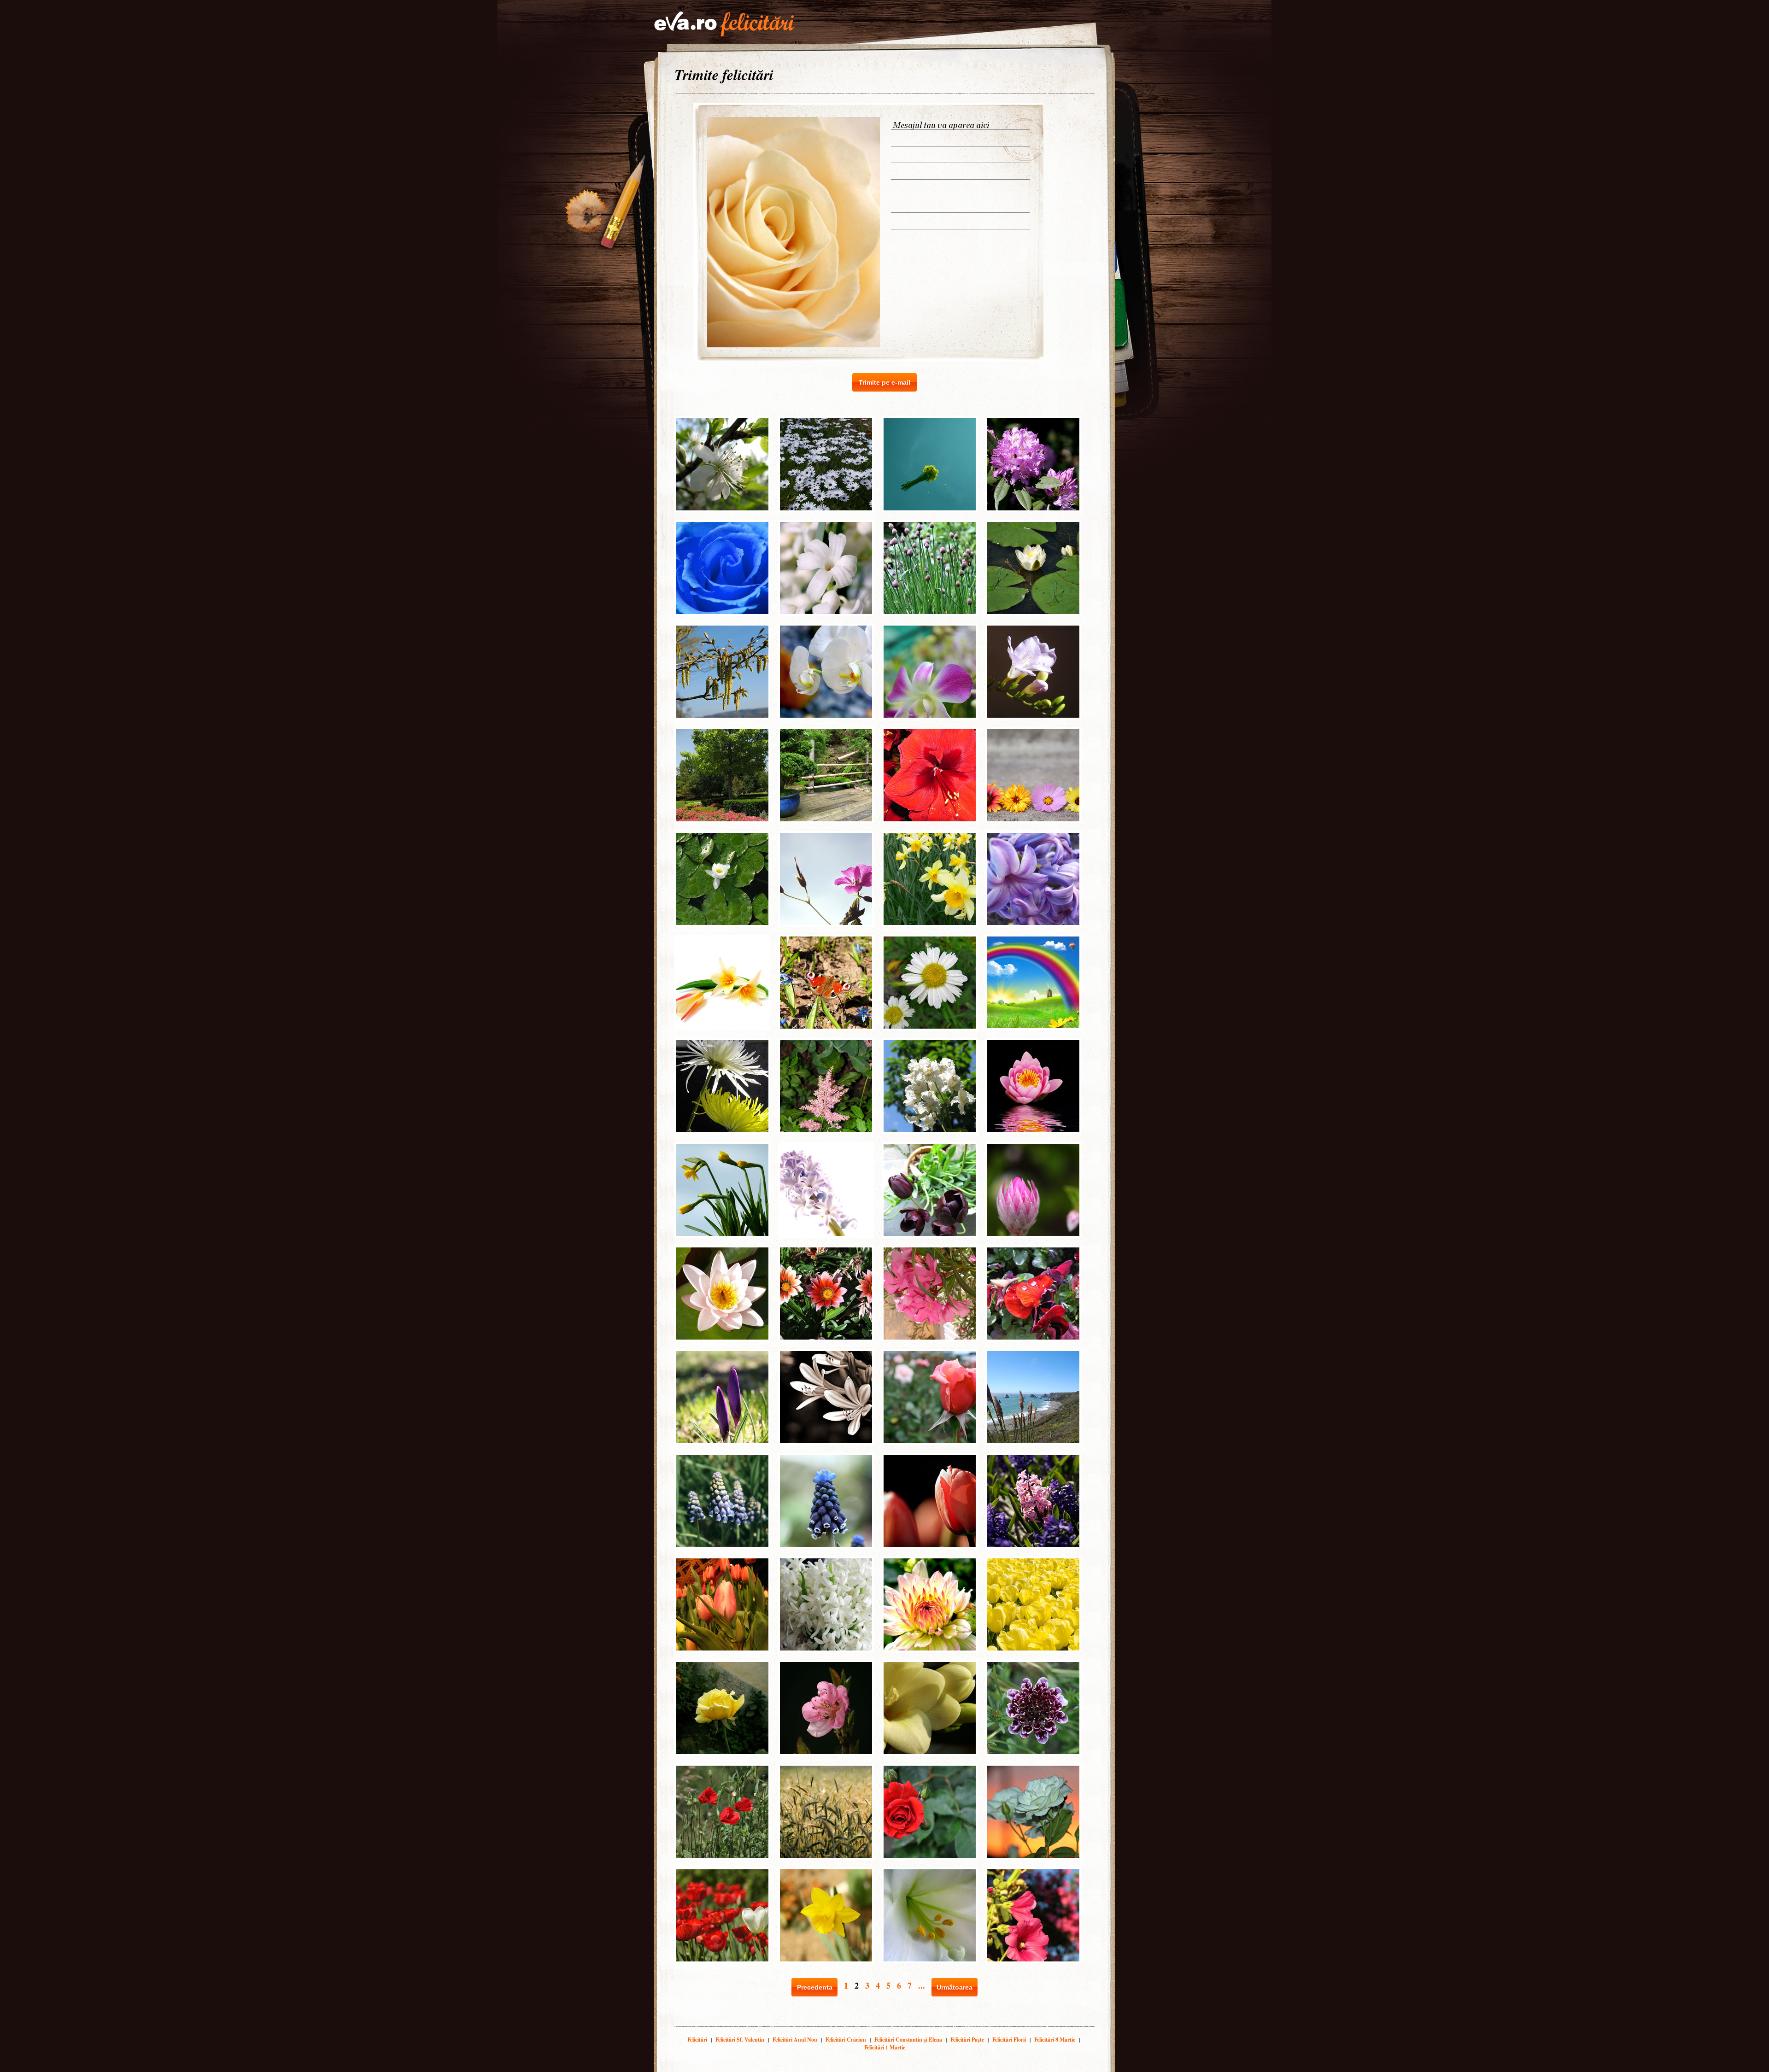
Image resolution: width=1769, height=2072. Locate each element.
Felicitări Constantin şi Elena (908, 2040)
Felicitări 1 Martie (885, 2047)
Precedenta (815, 1987)
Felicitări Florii (1009, 2040)
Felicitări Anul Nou (795, 2040)
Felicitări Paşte (967, 2040)
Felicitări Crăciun (846, 2040)
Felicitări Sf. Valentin (740, 2040)
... (922, 1985)
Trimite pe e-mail (884, 382)
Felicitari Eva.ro (724, 24)
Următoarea (955, 1987)
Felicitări (697, 2040)
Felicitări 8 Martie (1055, 2040)
